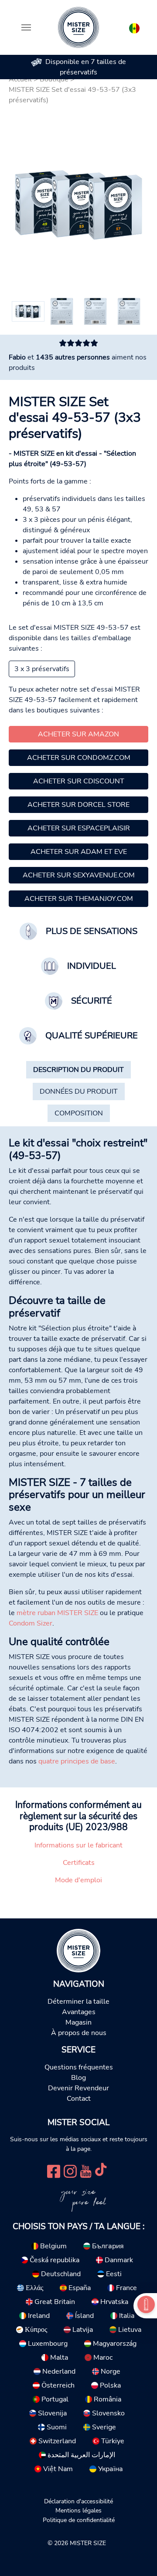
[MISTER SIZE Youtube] (86, 2170)
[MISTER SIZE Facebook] (54, 2170)
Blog (78, 2078)
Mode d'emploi (78, 1880)
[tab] (78, 1070)
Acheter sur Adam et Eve (79, 852)
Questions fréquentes (79, 2067)
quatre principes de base (77, 1761)
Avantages (79, 2012)
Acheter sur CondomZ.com (79, 758)
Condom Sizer (31, 1623)
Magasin (78, 2022)
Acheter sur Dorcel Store (78, 805)
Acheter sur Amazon (78, 734)
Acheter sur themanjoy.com (79, 899)
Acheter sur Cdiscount (79, 781)
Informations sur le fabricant (78, 1845)
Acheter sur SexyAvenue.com (79, 875)
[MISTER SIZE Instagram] (70, 2170)
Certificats (79, 1863)
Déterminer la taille (78, 2002)
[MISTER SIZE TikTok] (101, 2170)
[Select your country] (134, 27)
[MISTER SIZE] (78, 1950)
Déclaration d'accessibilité (78, 2501)
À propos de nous (79, 2033)
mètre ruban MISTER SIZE (57, 1613)
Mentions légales (78, 2510)
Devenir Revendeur (78, 2088)
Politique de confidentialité (79, 2520)
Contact (79, 2099)
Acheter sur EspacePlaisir (79, 828)
